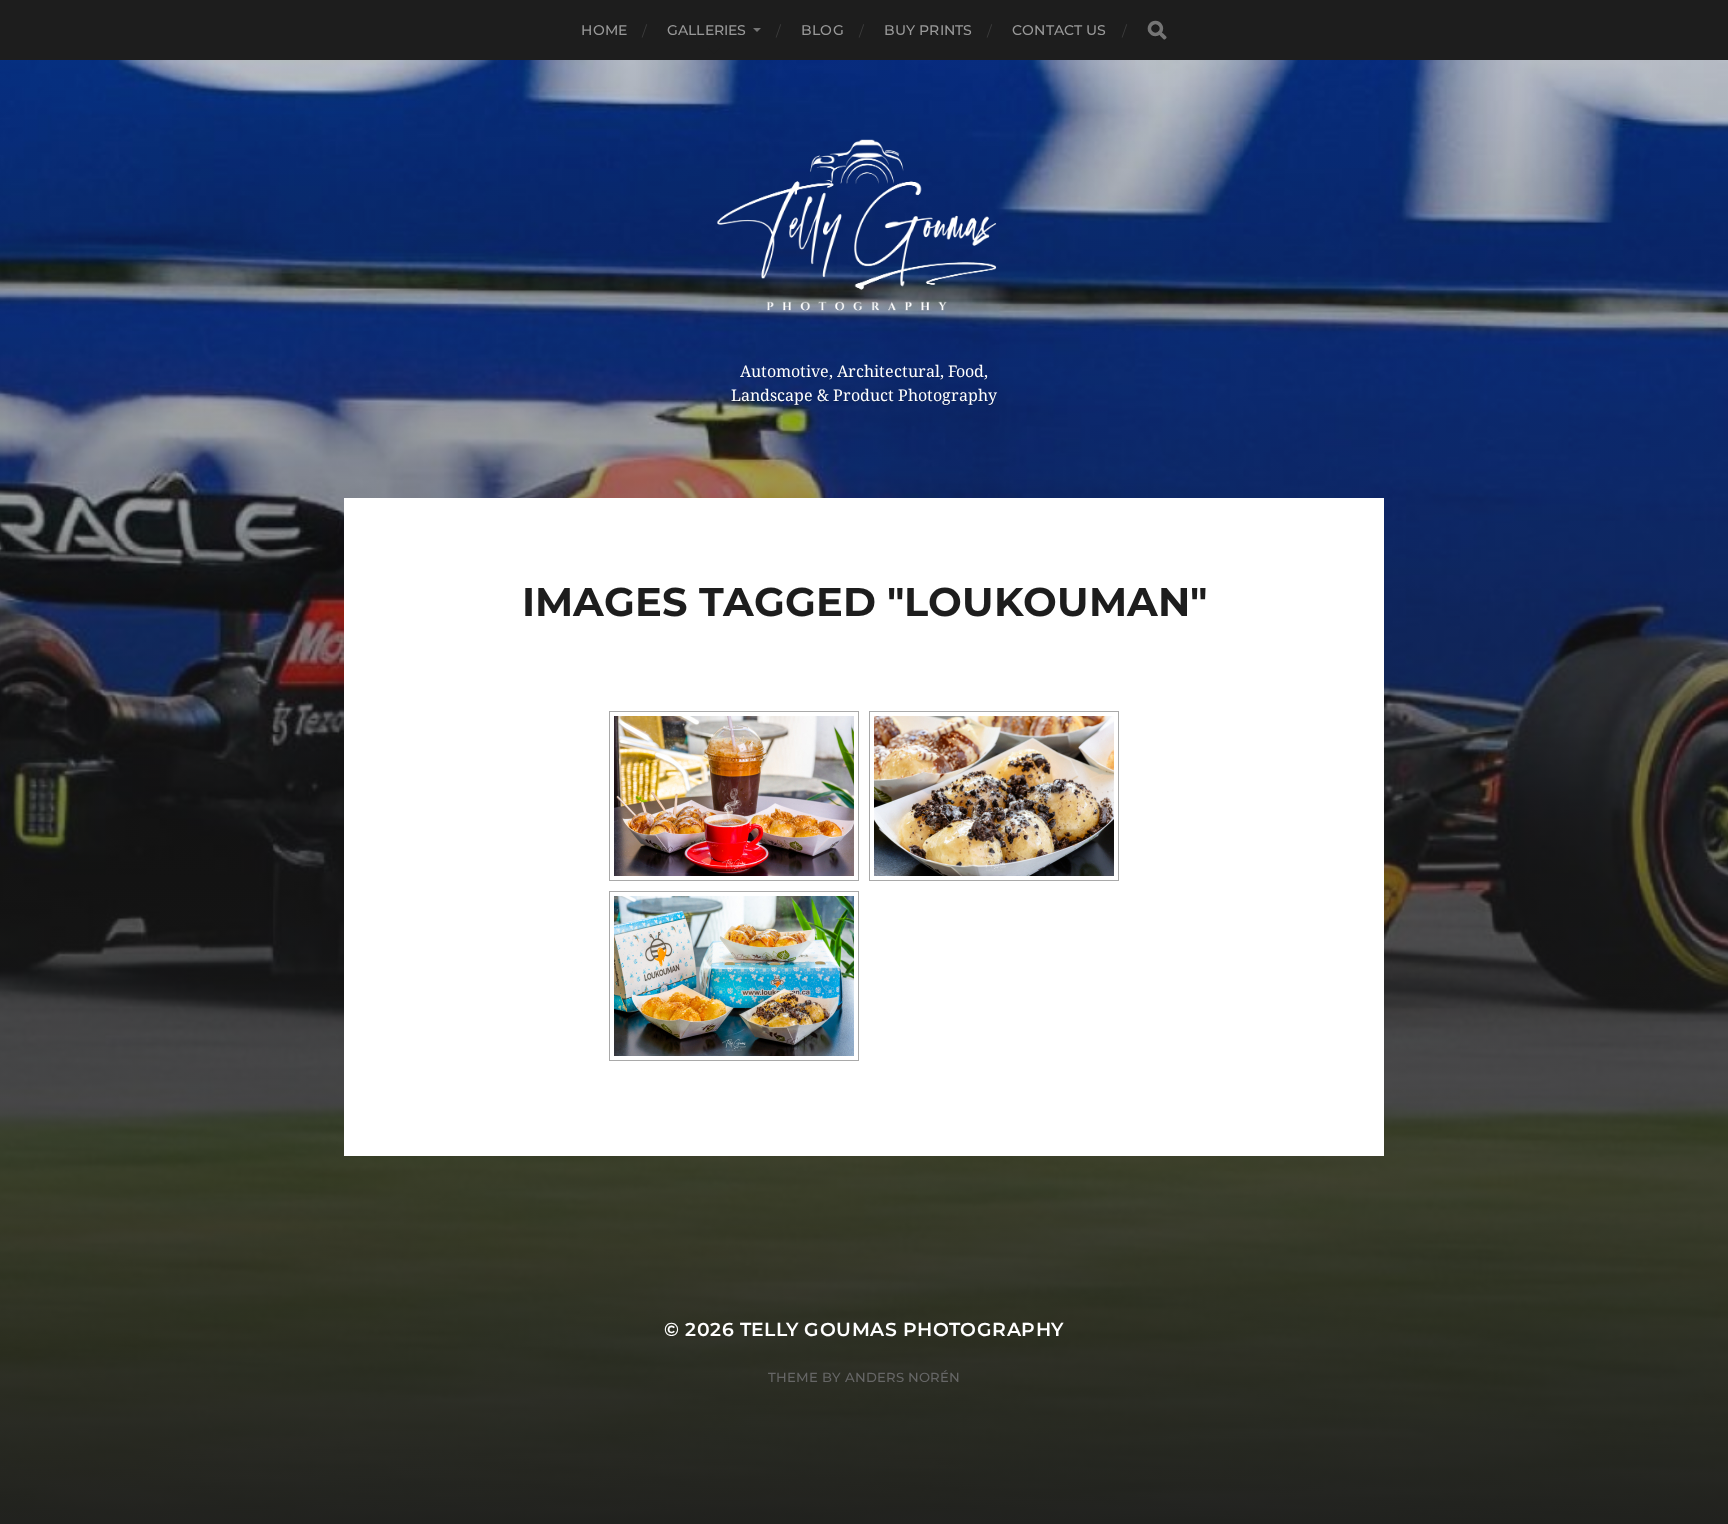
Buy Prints (928, 30)
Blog (822, 30)
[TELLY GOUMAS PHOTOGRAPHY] (864, 232)
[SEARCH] (1157, 30)
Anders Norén (902, 1377)
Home (604, 30)
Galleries (706, 30)
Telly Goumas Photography (902, 1329)
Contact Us (1059, 30)
